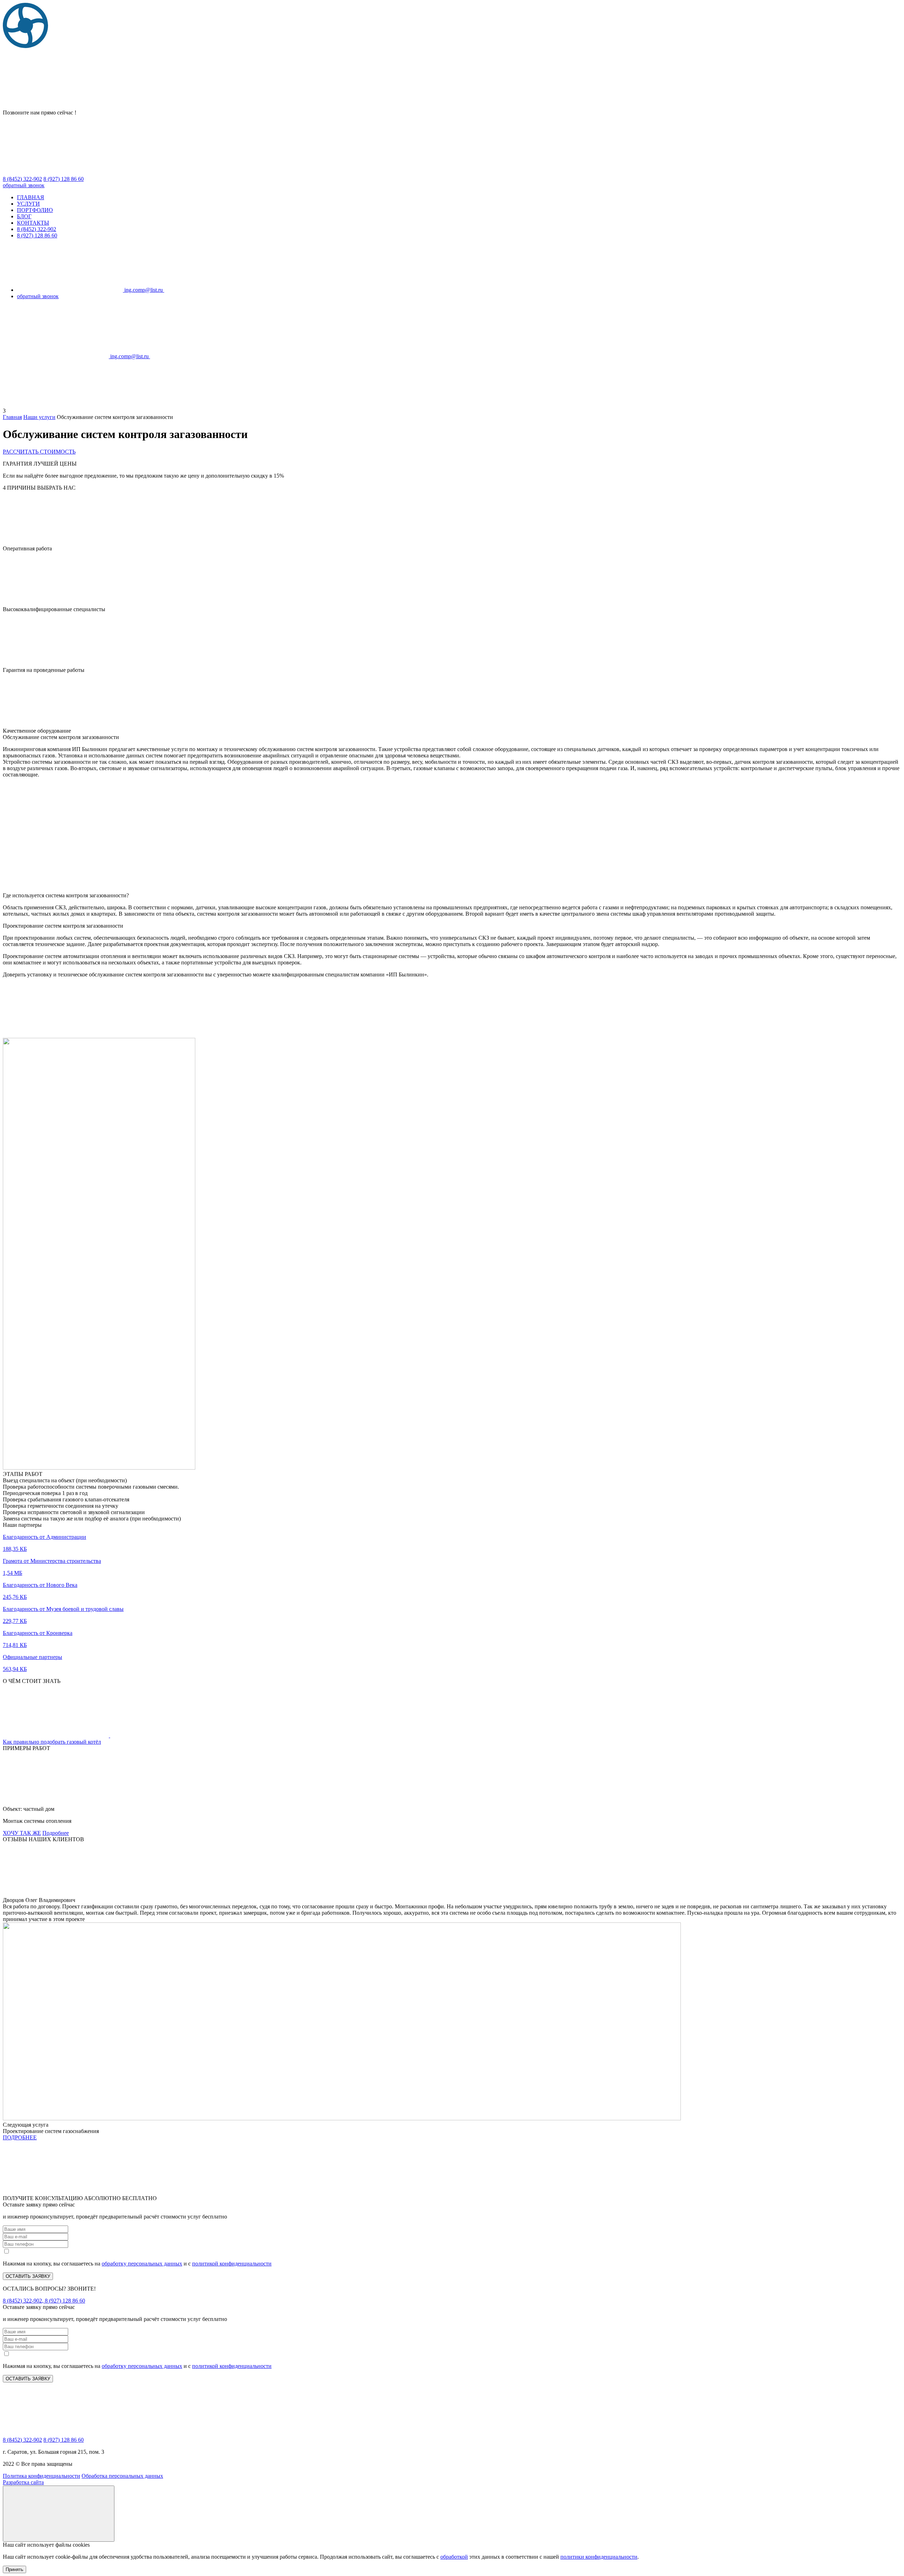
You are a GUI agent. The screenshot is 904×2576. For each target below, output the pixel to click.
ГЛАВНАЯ (31, 197)
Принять (14, 2569)
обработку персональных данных (142, 2264)
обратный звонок (24, 185)
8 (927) (64, 179)
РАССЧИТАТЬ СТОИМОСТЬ (39, 452)
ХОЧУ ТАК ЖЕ (22, 1833)
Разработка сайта (23, 2482)
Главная (12, 417)
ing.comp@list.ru (144, 290)
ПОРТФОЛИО (35, 210)
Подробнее (56, 1833)
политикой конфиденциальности (232, 2264)
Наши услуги (39, 417)
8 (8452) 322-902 (37, 229)
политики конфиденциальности (599, 2557)
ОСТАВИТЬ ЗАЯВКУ (28, 2276)
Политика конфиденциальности (41, 2476)
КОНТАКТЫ (33, 223)
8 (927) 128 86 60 (37, 235)
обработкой (454, 2557)
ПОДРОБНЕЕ (20, 2137)
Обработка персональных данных (122, 2476)
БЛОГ (24, 216)
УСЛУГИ (28, 204)
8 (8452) (22, 179)
